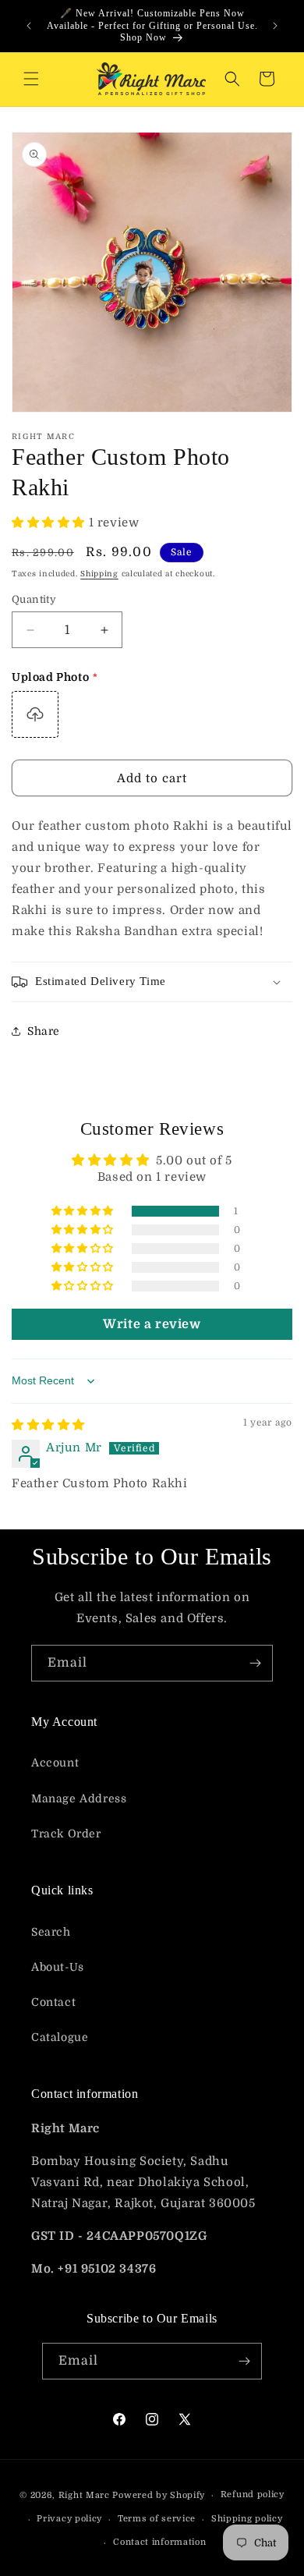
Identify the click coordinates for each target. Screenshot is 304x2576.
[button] (31, 79)
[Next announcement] (275, 26)
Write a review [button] (152, 1324)
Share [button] (44, 1031)
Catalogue (60, 2037)
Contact (53, 2002)
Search (51, 1932)
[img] (48, 1425)
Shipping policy (247, 2519)
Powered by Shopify (159, 2495)
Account (55, 1763)
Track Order (66, 1834)
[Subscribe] (255, 1663)
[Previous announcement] (29, 26)
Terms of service (157, 2519)
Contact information (159, 2542)
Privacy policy (69, 2519)
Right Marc (84, 2495)
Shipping (99, 574)
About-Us (58, 1967)
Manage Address (79, 1798)
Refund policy (253, 2495)
